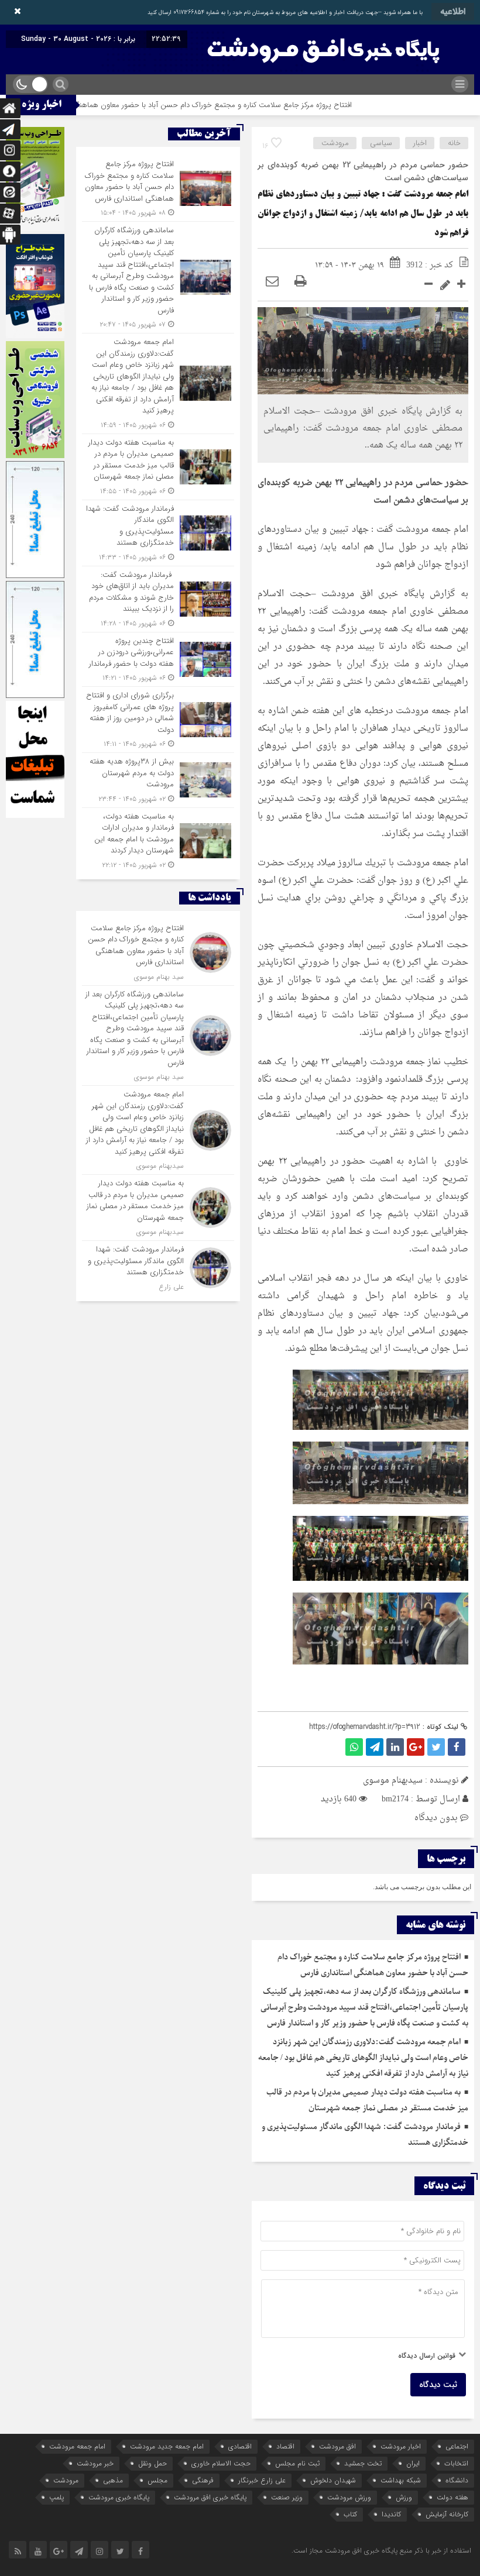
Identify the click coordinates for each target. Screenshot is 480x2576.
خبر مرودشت (95, 2463)
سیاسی (381, 143)
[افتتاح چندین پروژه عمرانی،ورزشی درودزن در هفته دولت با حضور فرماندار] (158, 660)
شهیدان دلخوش (333, 2480)
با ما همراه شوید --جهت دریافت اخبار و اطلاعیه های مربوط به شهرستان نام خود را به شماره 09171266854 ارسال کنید (285, 13)
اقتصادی (240, 2446)
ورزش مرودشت (349, 2497)
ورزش (404, 2497)
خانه (454, 143)
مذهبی (113, 2480)
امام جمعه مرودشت (77, 2446)
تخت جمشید (363, 2463)
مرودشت (335, 143)
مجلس (157, 2480)
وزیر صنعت (287, 2497)
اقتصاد (285, 2446)
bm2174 (395, 1799)
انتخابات (456, 2463)
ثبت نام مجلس (297, 2463)
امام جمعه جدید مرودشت (167, 2446)
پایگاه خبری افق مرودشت (210, 2497)
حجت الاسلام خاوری (221, 2463)
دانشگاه (457, 2480)
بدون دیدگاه (436, 1818)
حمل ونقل (152, 2463)
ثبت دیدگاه (438, 2385)
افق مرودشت (337, 2446)
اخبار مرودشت (401, 2446)
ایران (413, 2463)
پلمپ (56, 2497)
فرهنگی (203, 2480)
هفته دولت (452, 2497)
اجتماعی (457, 2446)
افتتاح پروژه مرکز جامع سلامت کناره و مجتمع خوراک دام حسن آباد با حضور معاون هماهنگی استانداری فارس (246, 105)
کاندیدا (391, 2514)
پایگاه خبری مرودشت (119, 2497)
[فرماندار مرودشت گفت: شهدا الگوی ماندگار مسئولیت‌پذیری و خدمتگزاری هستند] (158, 533)
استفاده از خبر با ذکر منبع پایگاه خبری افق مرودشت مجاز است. (381, 2551)
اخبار (420, 143)
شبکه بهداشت (401, 2480)
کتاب (350, 2514)
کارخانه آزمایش (447, 2514)
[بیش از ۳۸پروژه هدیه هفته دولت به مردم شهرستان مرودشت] (158, 780)
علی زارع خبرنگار (262, 2480)
